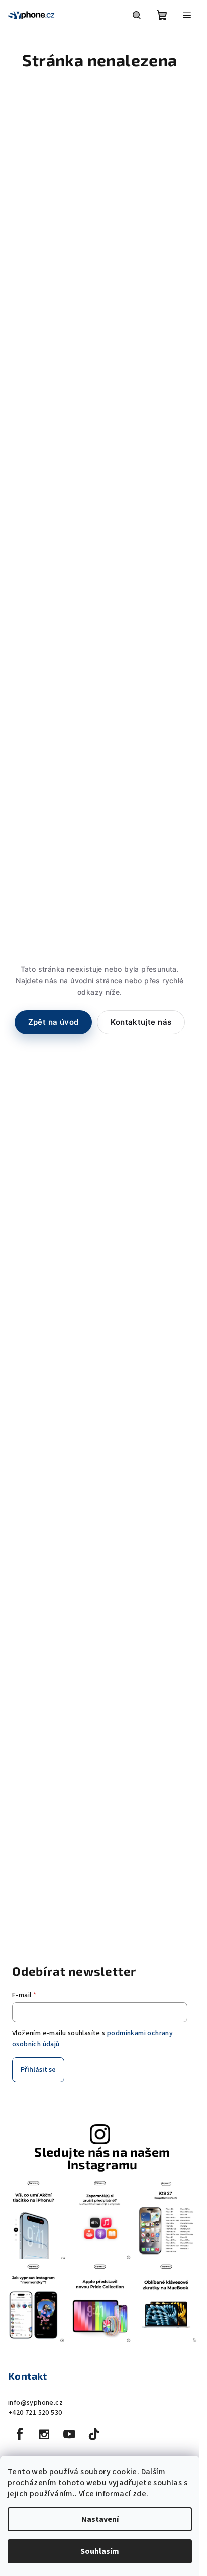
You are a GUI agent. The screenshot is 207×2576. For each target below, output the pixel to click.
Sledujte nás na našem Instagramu (102, 2158)
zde (139, 2494)
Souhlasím (100, 2551)
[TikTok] (94, 2434)
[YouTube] (69, 2434)
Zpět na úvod (54, 1022)
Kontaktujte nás (141, 1022)
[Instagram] (44, 2434)
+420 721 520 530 (35, 2413)
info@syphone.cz (35, 2403)
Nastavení (100, 2519)
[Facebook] (20, 2434)
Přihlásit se (38, 2070)
